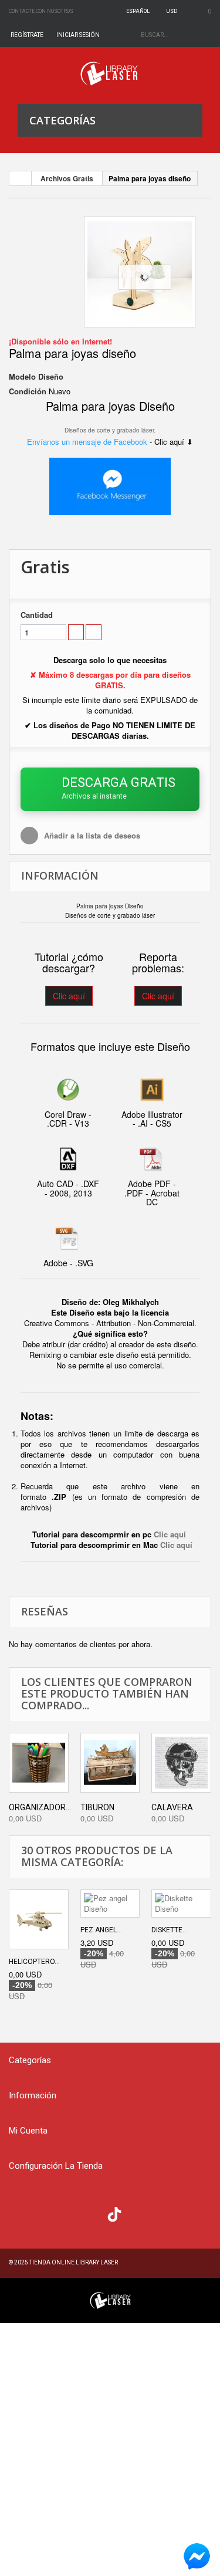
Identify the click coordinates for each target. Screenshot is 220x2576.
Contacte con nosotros (41, 11)
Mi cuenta (28, 2131)
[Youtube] (91, 2213)
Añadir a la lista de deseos (91, 835)
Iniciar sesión (78, 35)
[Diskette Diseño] (181, 1904)
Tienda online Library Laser (74, 2262)
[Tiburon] (110, 1763)
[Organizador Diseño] (39, 1763)
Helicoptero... (34, 1962)
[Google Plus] (114, 2214)
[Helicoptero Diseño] (39, 1919)
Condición (28, 391)
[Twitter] (44, 2213)
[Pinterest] (138, 2213)
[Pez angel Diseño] (110, 1904)
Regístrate (27, 35)
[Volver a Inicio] (21, 178)
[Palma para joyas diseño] (140, 272)
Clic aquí (69, 996)
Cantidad (37, 615)
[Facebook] (21, 2213)
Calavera (172, 1807)
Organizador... (40, 1807)
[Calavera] (181, 1763)
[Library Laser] (110, 74)
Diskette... (170, 1930)
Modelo (22, 377)
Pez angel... (101, 1930)
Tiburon (97, 1807)
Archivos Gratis (67, 178)
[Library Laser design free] (110, 2299)
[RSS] (68, 2213)
